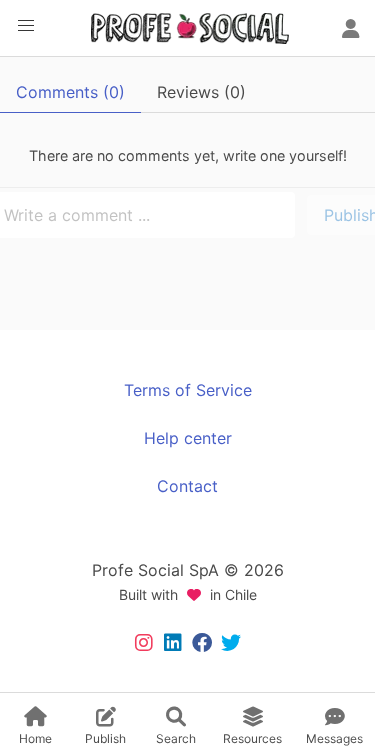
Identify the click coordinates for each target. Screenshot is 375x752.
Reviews (201, 92)
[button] (26, 26)
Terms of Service (188, 390)
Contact (187, 486)
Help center (188, 438)
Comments (70, 92)
